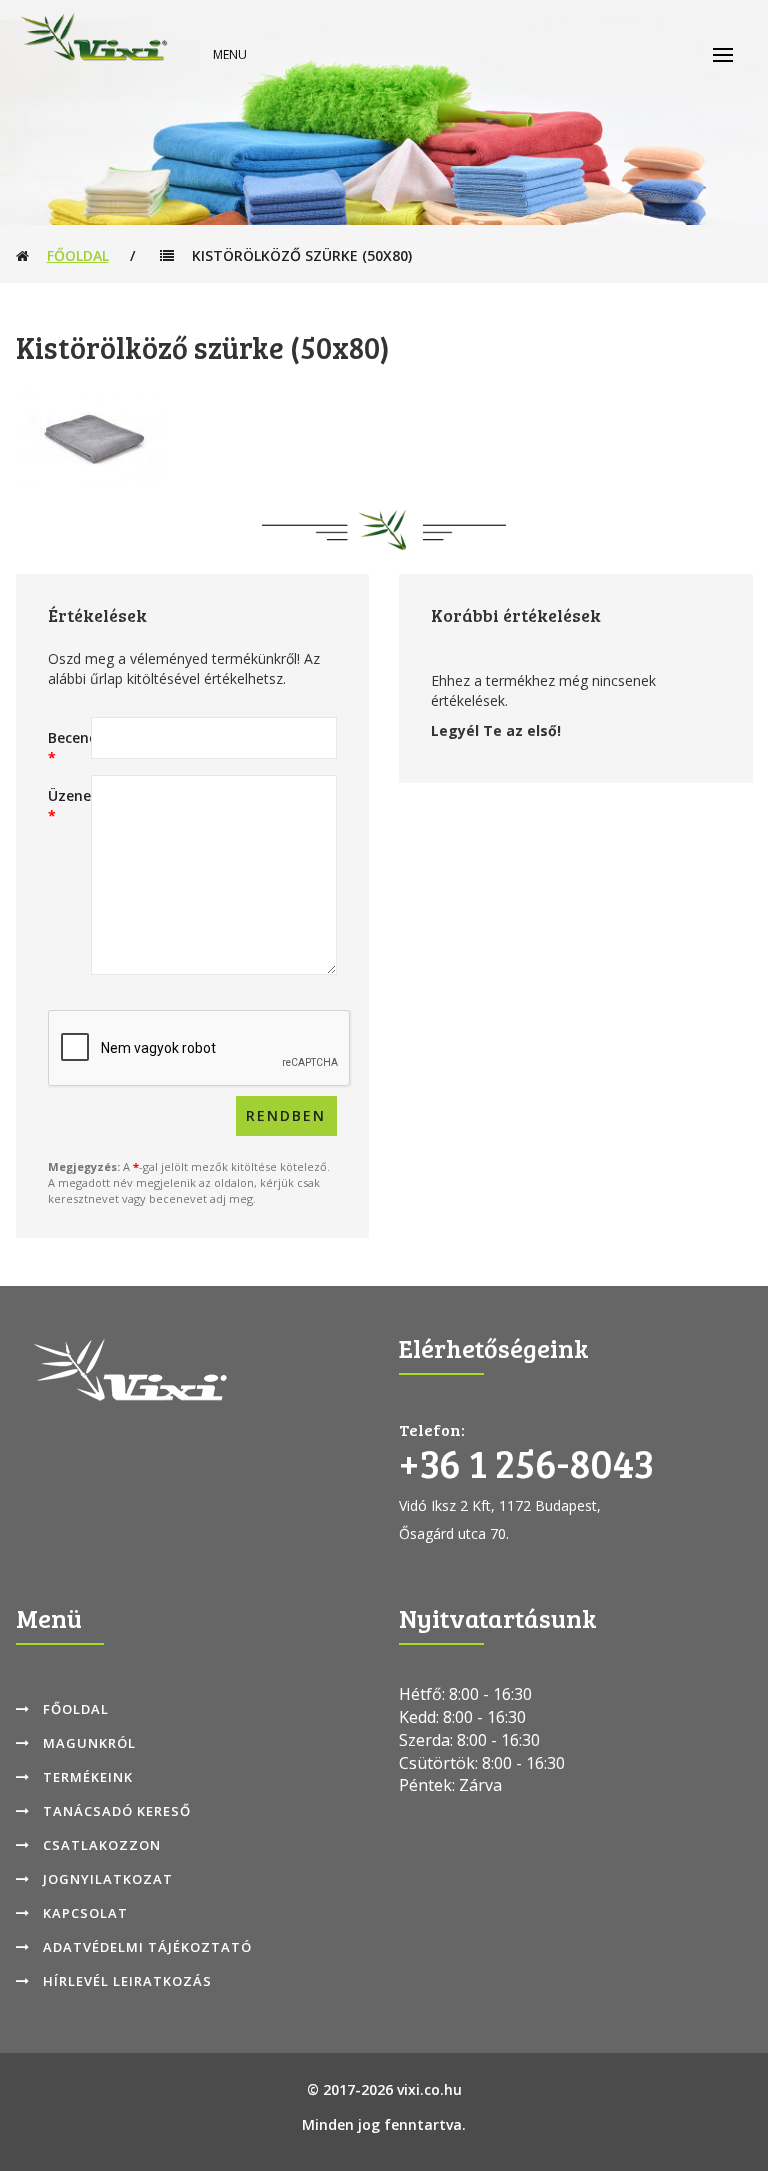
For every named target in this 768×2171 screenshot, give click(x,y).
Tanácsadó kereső (117, 1811)
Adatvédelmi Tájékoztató (147, 1947)
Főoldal (78, 255)
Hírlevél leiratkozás (127, 1981)
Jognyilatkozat (108, 1879)
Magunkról (89, 1743)
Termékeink (88, 1777)
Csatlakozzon (102, 1845)
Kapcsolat (85, 1913)
